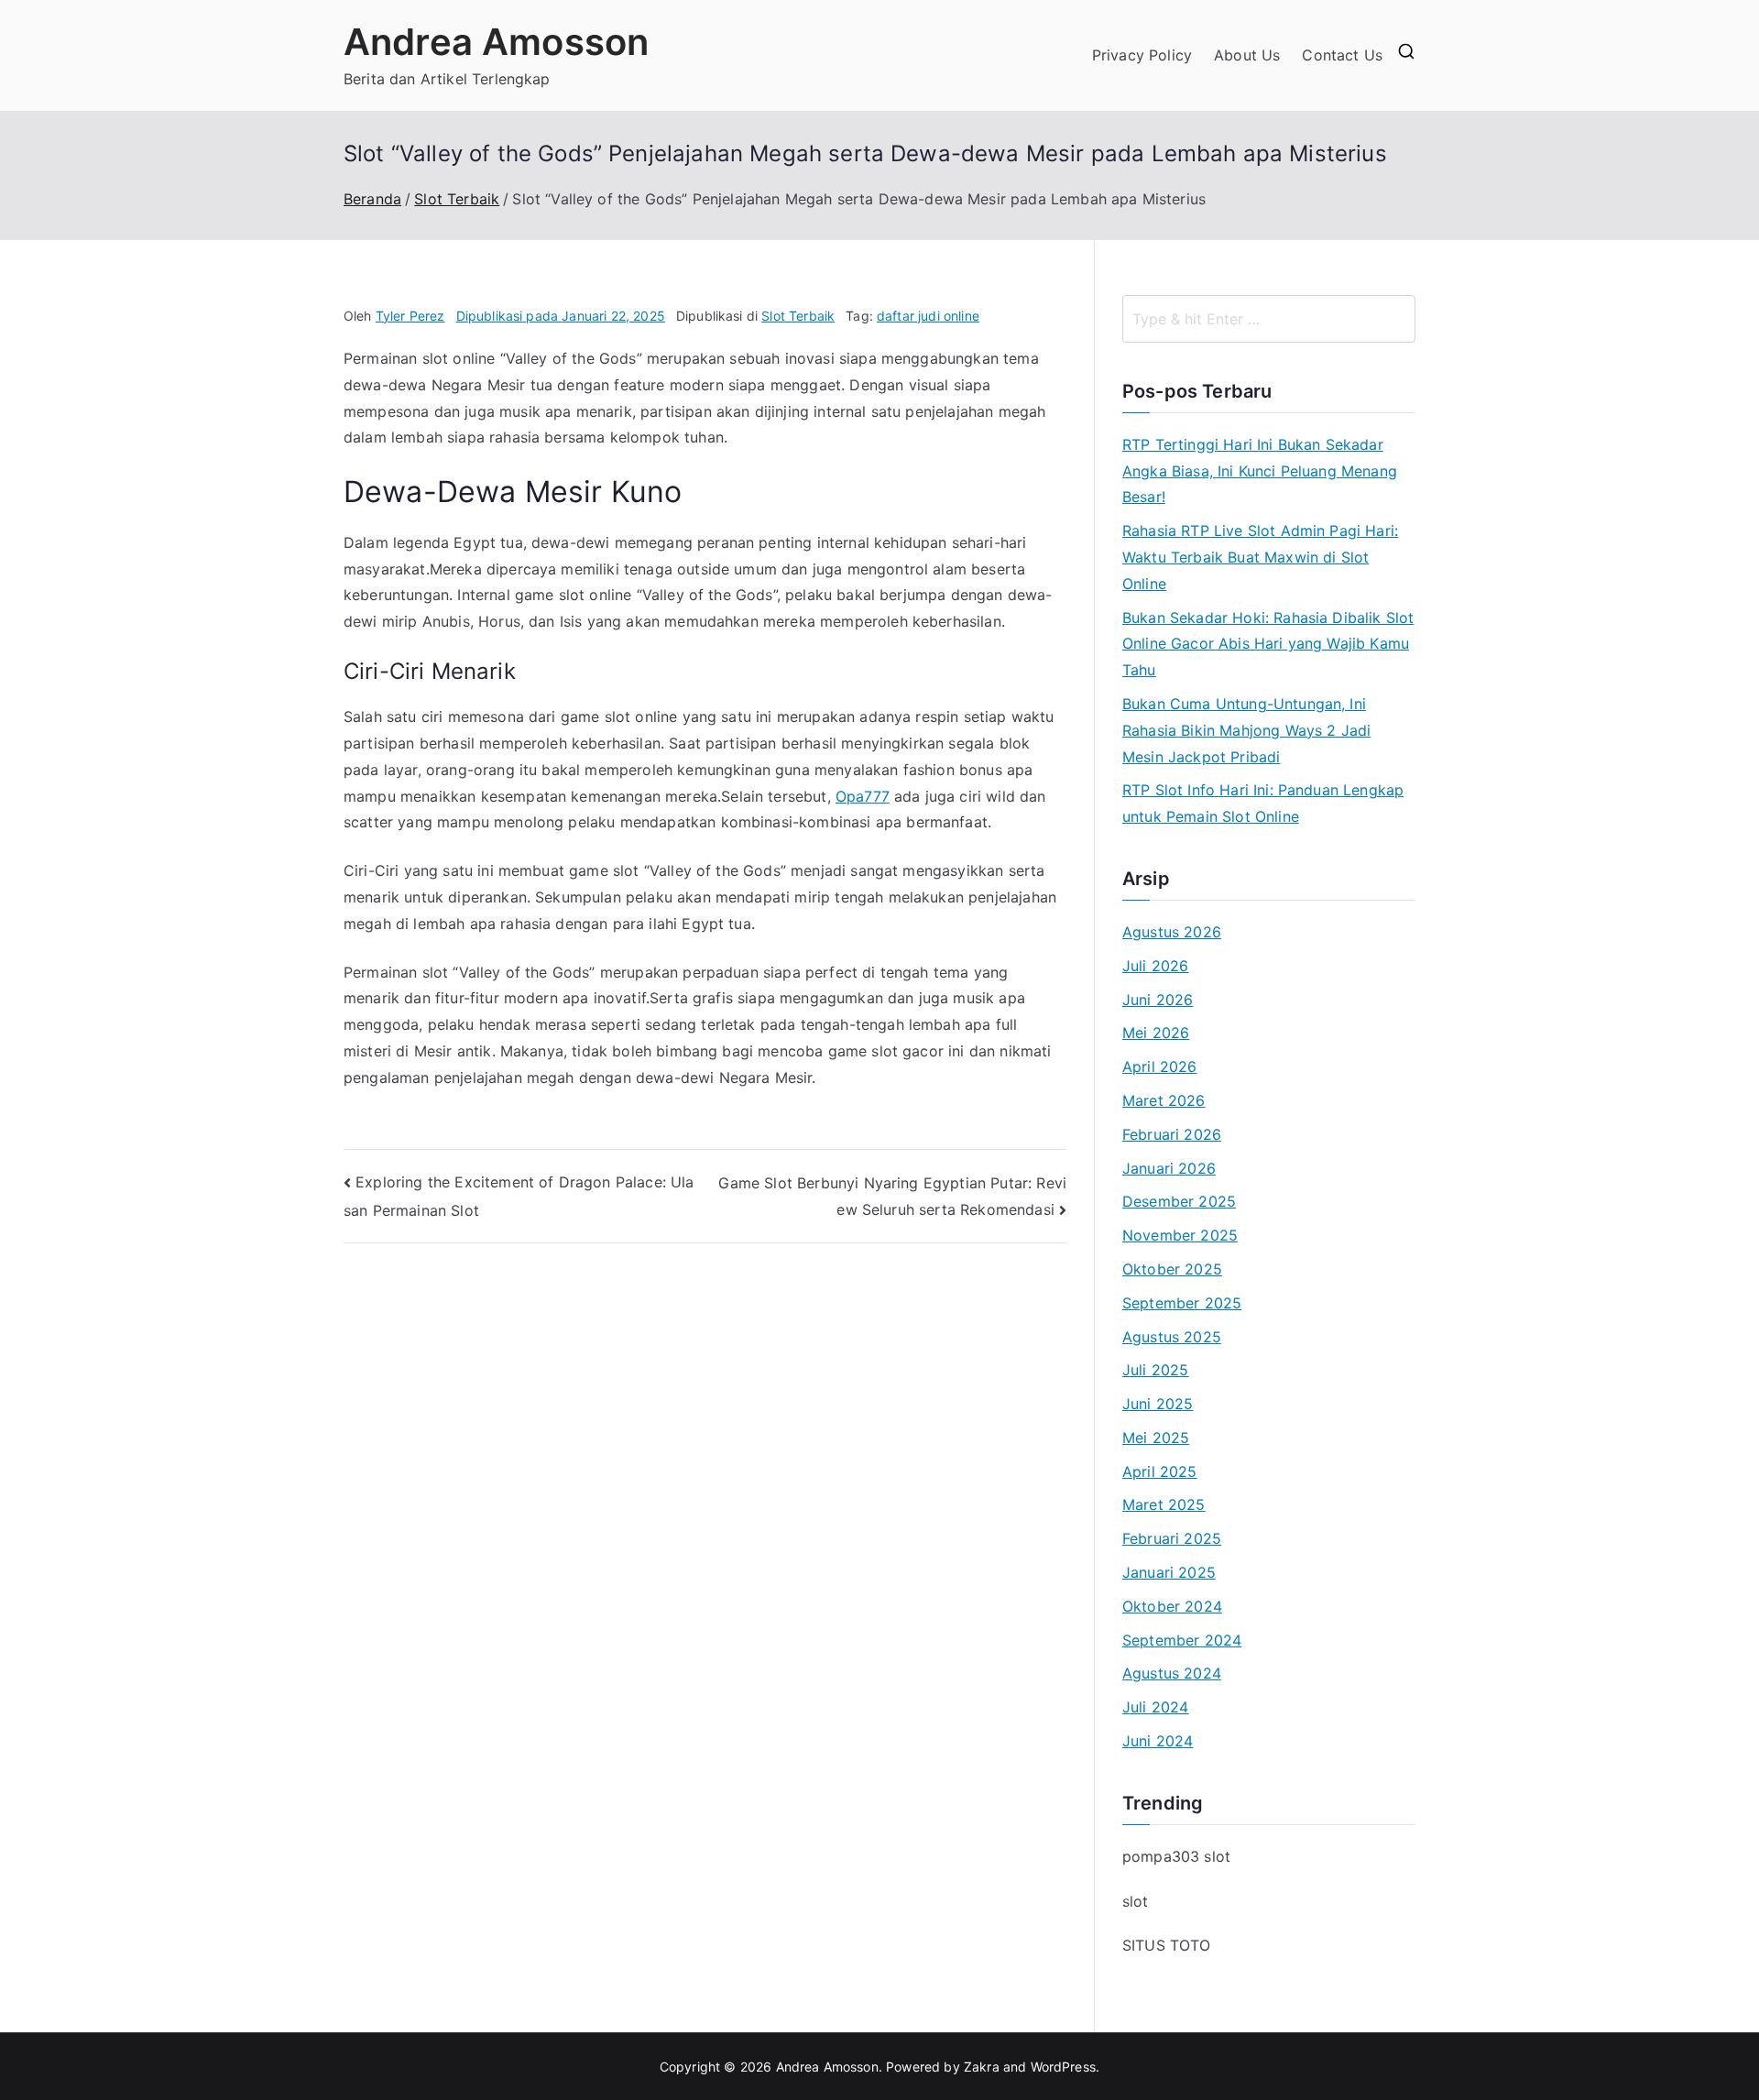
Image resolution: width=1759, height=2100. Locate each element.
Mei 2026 (1156, 1033)
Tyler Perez (410, 316)
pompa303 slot (1176, 1856)
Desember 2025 (1179, 1201)
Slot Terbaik (798, 316)
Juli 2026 (1155, 966)
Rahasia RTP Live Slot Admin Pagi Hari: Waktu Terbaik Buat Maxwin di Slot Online (1260, 557)
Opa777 (863, 796)
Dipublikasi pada (561, 316)
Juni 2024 (1158, 1741)
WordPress (1063, 2067)
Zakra (982, 2067)
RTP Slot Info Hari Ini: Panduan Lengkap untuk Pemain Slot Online (1263, 803)
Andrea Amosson (496, 42)
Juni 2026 (1158, 1000)
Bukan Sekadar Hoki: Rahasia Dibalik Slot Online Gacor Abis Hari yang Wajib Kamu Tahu (1268, 644)
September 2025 (1182, 1303)
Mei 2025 (1156, 1438)
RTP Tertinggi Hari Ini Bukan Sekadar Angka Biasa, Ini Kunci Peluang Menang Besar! (1260, 471)
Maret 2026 (1164, 1100)
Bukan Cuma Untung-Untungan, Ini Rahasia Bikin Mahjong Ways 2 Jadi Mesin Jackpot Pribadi (1246, 730)
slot (1136, 1901)
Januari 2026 (1169, 1168)
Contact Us (1342, 55)
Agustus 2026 (1172, 932)
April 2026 (1160, 1066)
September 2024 (1182, 1640)
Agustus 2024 (1172, 1673)
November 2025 (1180, 1235)
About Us (1247, 55)
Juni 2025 (1158, 1404)
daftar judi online (928, 316)
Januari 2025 (1169, 1572)
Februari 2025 (1172, 1538)
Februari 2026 (1172, 1134)
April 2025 (1160, 1471)
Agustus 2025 (1172, 1337)
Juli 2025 (1155, 1370)
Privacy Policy (1142, 55)
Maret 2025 (1164, 1504)
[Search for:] (1269, 319)
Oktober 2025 (1172, 1269)
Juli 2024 (1155, 1707)
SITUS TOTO (1167, 1945)
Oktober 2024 (1172, 1606)
